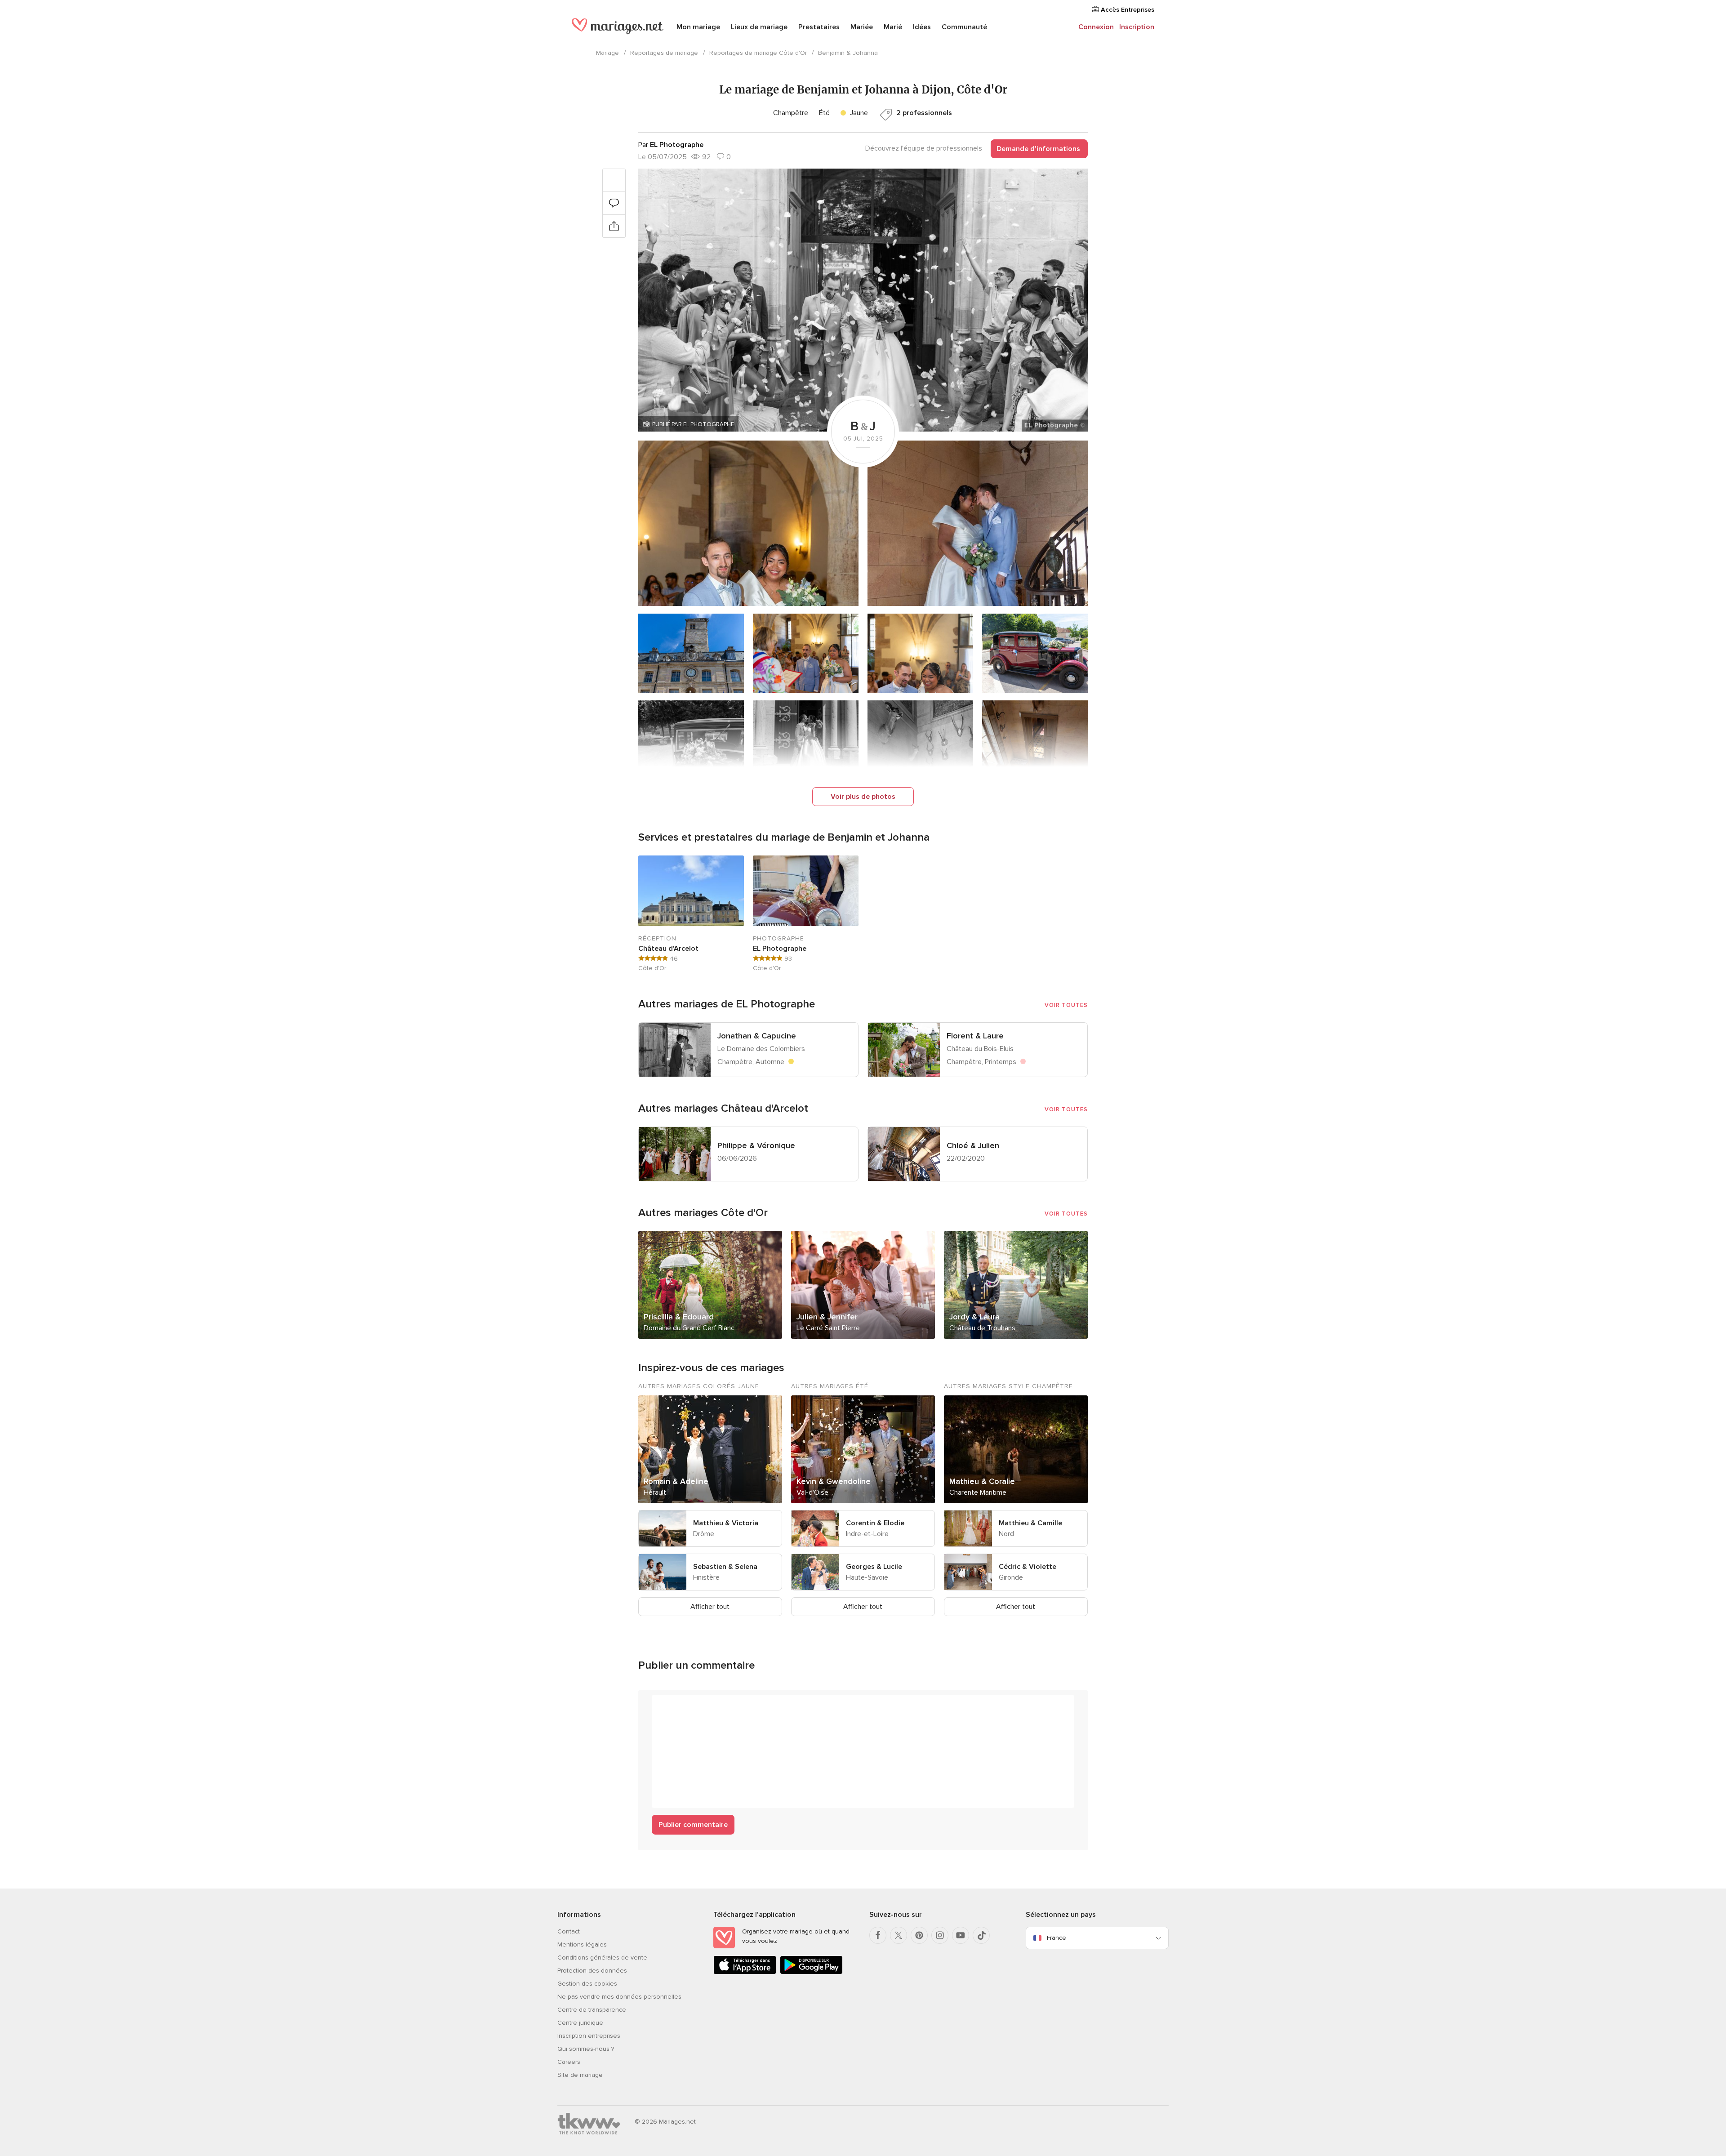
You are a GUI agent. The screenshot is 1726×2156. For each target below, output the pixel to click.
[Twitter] (899, 1935)
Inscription (1137, 27)
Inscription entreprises (589, 2036)
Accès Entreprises (1127, 10)
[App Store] (745, 1972)
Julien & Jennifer (827, 1317)
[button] (863, 300)
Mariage (607, 53)
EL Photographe (780, 949)
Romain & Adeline (676, 1481)
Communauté (964, 27)
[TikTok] (981, 1935)
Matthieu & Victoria (726, 1523)
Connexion (1096, 27)
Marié (893, 27)
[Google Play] (811, 1972)
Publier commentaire (693, 1825)
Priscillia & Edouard (679, 1317)
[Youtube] (961, 1935)
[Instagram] (940, 1935)
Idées (922, 27)
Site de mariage (580, 2075)
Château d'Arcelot (668, 949)
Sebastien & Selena (725, 1567)
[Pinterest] (919, 1935)
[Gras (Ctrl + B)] (663, 1706)
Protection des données (592, 1971)
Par (671, 145)
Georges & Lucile (874, 1567)
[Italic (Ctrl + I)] (681, 1706)
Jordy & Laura (974, 1317)
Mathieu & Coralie (982, 1481)
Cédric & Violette (1028, 1567)
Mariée (862, 27)
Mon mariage (698, 27)
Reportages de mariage (664, 53)
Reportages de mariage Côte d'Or (758, 53)
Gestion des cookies (587, 1984)
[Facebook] (878, 1935)
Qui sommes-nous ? (586, 2049)
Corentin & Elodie (875, 1523)
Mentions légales (582, 1944)
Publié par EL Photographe (693, 424)
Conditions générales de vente (602, 1958)
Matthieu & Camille (1030, 1523)
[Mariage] (618, 28)
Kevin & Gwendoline (834, 1481)
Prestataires (819, 27)
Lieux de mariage (759, 27)
